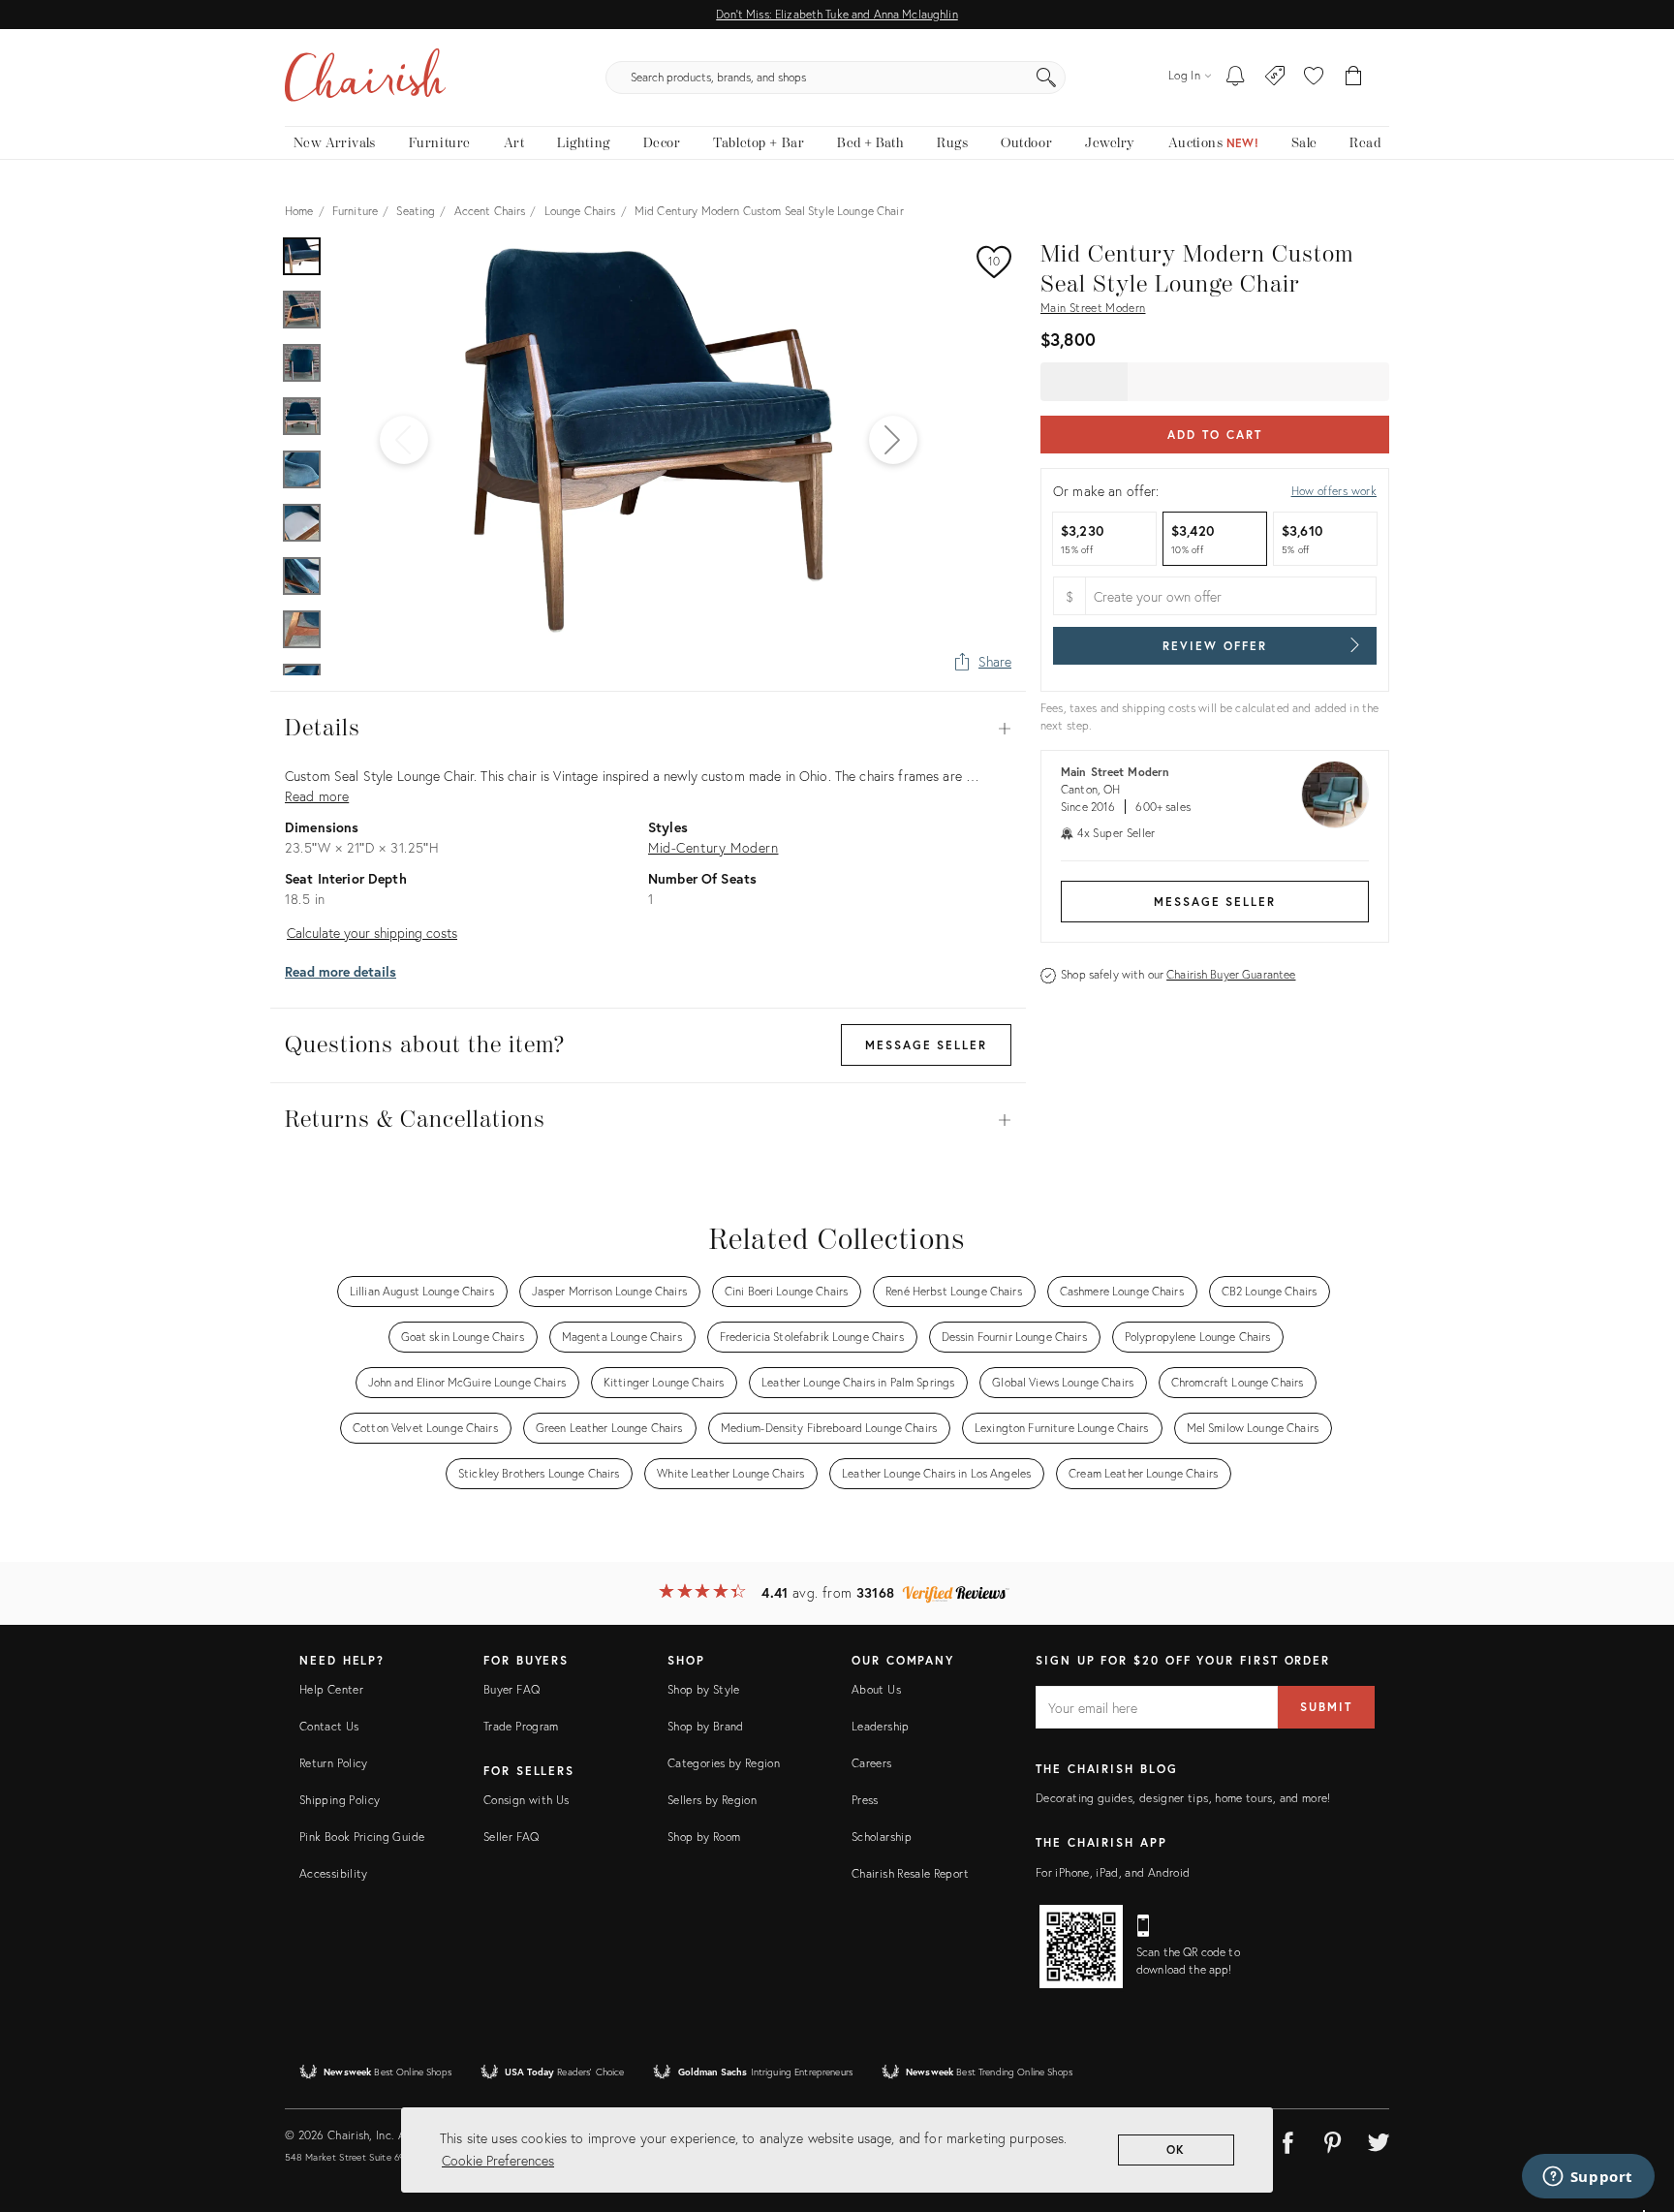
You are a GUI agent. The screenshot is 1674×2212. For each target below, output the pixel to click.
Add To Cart (1214, 435)
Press (865, 1800)
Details (648, 729)
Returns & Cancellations (648, 1120)
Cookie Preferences (498, 2160)
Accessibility (334, 1873)
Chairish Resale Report (910, 1873)
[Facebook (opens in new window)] (1287, 2139)
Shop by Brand (706, 1726)
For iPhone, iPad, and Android (1113, 1872)
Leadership (881, 1726)
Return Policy (334, 1763)
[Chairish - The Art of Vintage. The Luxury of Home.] (365, 78)
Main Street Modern (1093, 308)
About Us (876, 1689)
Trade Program (521, 1726)
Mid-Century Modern (713, 847)
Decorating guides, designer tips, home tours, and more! (1183, 1798)
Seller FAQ (511, 1837)
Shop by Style (704, 1689)
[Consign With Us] (1275, 78)
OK (1177, 2150)
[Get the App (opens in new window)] (1081, 1947)
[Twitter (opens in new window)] (1379, 2139)
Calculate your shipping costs (372, 933)
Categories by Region (724, 1763)
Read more (317, 796)
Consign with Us (526, 1800)
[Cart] (1354, 78)
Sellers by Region (712, 1800)
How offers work (1334, 491)
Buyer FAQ (511, 1689)
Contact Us (329, 1726)
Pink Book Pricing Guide (362, 1837)
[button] (1314, 78)
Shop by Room (704, 1837)
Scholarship (882, 1837)
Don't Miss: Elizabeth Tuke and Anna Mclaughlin (837, 14)
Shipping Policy (340, 1800)
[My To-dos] (1236, 78)
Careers (872, 1763)
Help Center (331, 1689)
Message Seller (1215, 902)
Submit (1326, 1707)
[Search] (1046, 78)
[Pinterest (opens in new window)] (1333, 2139)
